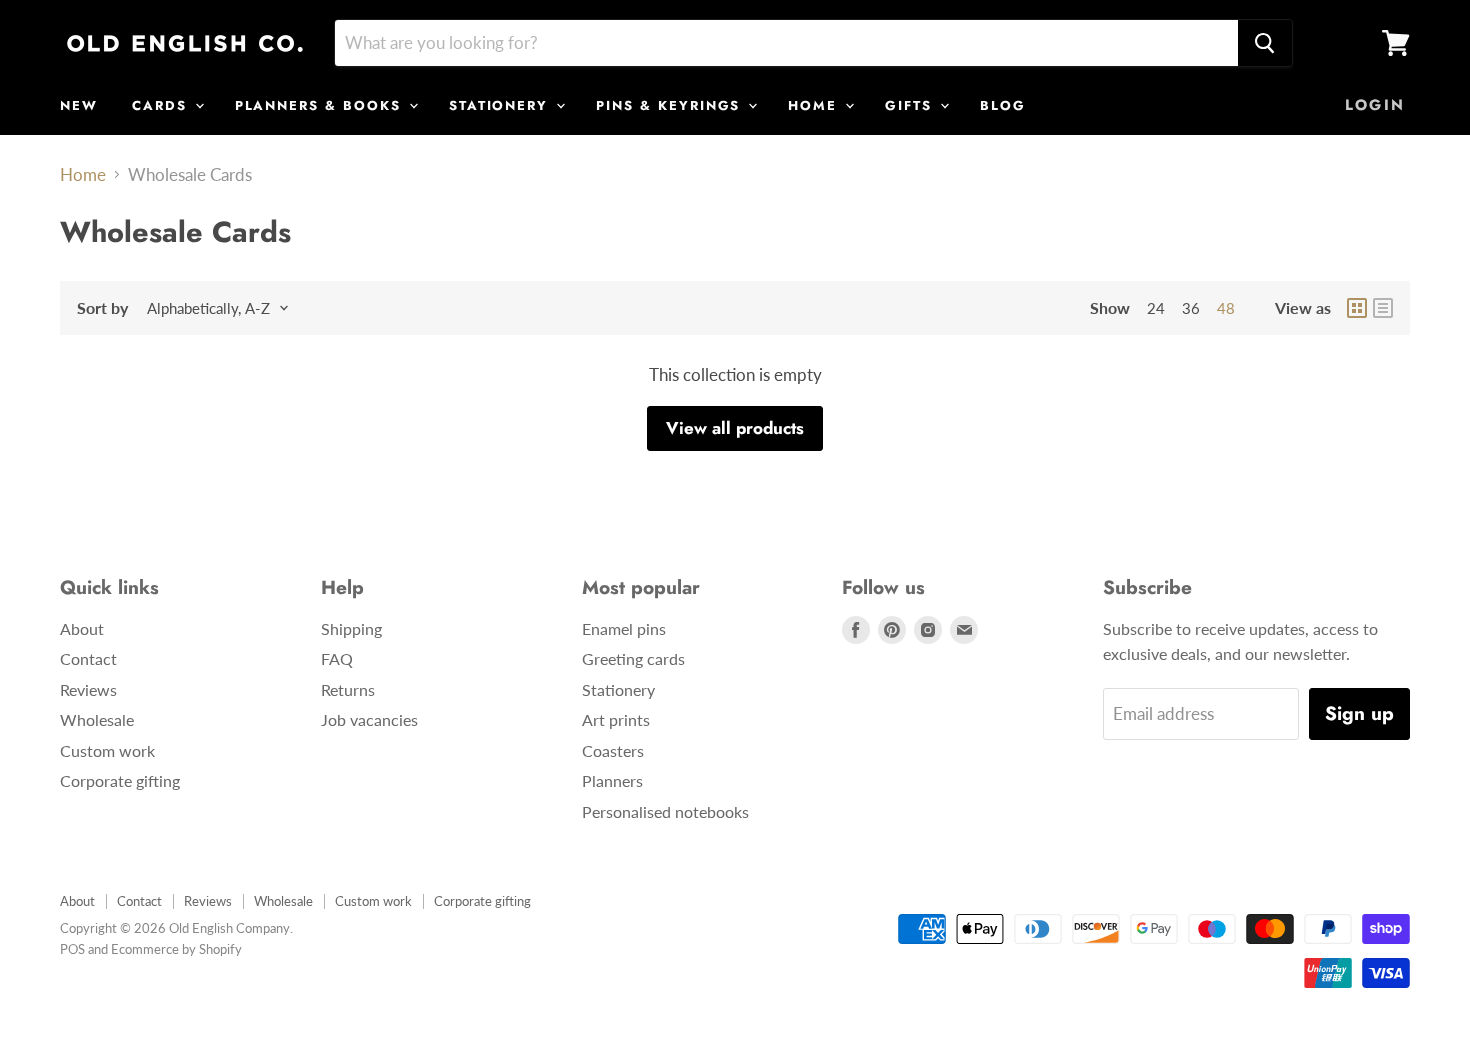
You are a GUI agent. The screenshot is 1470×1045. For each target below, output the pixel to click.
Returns (348, 689)
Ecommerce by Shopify (176, 949)
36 (1191, 308)
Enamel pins (624, 628)
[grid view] (1357, 308)
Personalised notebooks (665, 811)
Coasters (613, 750)
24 (1156, 308)
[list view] (1383, 308)
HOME (815, 105)
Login (1375, 105)
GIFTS (911, 105)
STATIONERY (501, 105)
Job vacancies (369, 719)
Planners (612, 780)
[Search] (1265, 43)
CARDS (162, 105)
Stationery (618, 689)
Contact (88, 658)
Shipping (351, 628)
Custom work (107, 750)
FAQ (337, 658)
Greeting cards (633, 658)
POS (72, 949)
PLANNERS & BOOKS (321, 105)
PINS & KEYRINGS (671, 105)
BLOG (1003, 105)
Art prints (616, 719)
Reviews (88, 689)
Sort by (102, 308)
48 (1226, 308)
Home (83, 175)
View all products (735, 428)
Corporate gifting (120, 780)
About (82, 628)
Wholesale (97, 719)
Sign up (1359, 713)
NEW (79, 105)
